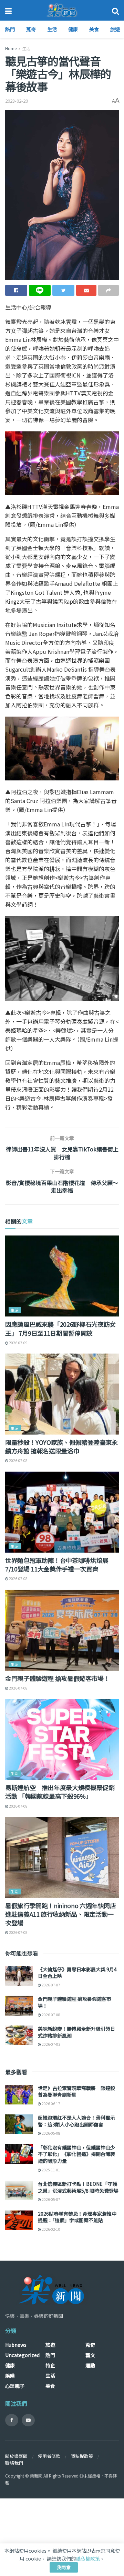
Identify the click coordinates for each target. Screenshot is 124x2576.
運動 (90, 2365)
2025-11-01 (51, 2170)
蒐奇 (31, 29)
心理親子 (15, 2386)
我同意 (64, 2567)
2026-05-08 (51, 2133)
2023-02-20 (17, 101)
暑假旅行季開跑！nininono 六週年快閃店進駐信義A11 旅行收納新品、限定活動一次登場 (61, 1914)
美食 (94, 29)
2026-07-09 (18, 1343)
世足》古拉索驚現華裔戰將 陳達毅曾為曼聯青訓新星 (76, 2091)
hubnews (16, 2345)
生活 (52, 29)
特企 (50, 2365)
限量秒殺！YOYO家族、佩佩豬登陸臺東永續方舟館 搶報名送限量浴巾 (61, 1446)
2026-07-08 (18, 1460)
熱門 (10, 29)
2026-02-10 (51, 2229)
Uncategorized (22, 2355)
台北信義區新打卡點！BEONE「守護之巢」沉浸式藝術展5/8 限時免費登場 (78, 2187)
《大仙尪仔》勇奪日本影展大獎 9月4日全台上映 (77, 1973)
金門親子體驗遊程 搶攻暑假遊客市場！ (58, 1678)
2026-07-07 (51, 1985)
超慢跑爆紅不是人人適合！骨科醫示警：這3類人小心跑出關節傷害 (76, 2121)
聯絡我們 (14, 2463)
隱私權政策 (82, 2456)
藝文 (90, 2355)
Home (11, 48)
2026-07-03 (51, 2044)
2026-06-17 (51, 2104)
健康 (73, 29)
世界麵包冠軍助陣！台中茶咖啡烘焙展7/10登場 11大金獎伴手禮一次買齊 (57, 1564)
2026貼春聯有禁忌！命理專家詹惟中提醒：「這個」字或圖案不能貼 (77, 2217)
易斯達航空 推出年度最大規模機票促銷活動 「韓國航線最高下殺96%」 (60, 1792)
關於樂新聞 (16, 2456)
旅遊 (115, 29)
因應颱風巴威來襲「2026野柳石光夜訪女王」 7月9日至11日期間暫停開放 (60, 1328)
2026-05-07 (51, 2199)
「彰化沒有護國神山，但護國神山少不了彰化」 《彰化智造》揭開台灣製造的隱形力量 (76, 2154)
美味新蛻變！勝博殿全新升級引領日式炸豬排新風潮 (76, 2032)
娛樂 (10, 2376)
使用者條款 (49, 2456)
